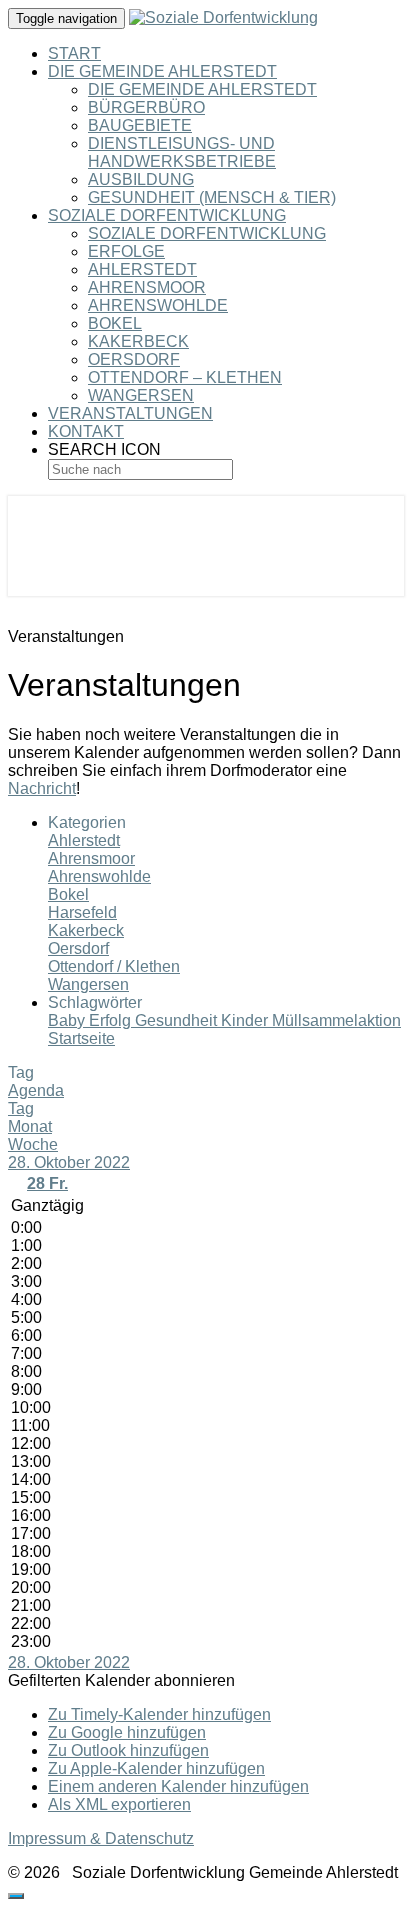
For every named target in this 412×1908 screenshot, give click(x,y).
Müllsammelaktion (336, 1020)
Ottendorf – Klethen (185, 377)
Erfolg (112, 1020)
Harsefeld (82, 912)
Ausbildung (141, 179)
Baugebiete (140, 125)
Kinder (246, 1020)
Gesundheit (178, 1020)
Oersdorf (134, 359)
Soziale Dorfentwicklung (167, 215)
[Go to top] (16, 1896)
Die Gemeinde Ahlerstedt (162, 71)
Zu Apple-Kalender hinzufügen (156, 1768)
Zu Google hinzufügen (127, 1732)
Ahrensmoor (147, 287)
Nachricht (42, 788)
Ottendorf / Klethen (114, 966)
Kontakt (86, 431)
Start (74, 53)
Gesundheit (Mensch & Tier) (212, 197)
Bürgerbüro (146, 107)
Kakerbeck (138, 341)
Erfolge (126, 251)
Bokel (115, 323)
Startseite (81, 1038)
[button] (121, 1680)
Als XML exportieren (119, 1804)
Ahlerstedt (142, 269)
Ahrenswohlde (158, 305)
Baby (68, 1020)
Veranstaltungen (130, 413)
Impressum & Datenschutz (101, 1838)
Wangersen (141, 395)
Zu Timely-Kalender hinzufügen (159, 1714)
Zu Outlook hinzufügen (128, 1750)
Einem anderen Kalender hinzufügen (178, 1786)
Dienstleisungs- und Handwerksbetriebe (182, 152)
